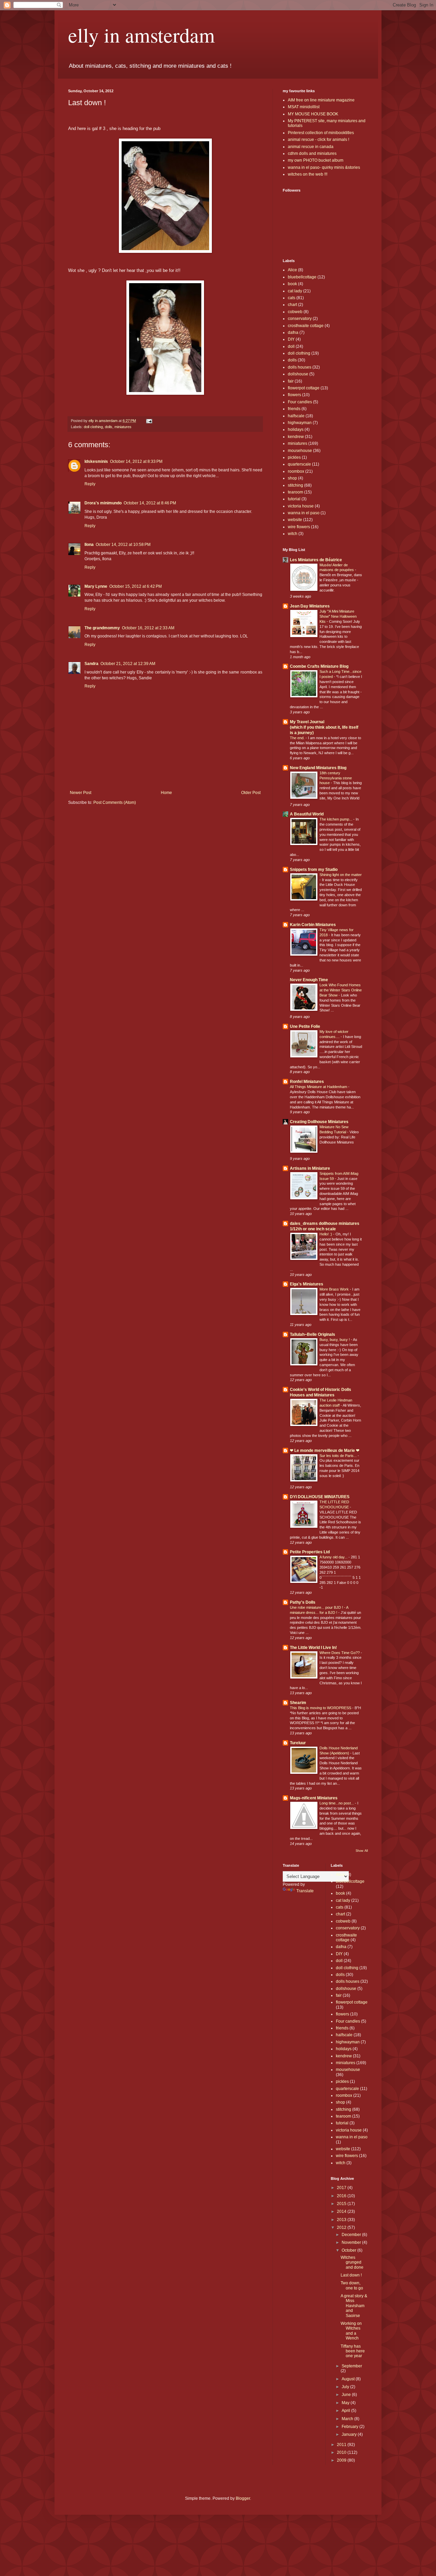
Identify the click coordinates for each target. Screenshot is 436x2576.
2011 (342, 2445)
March (348, 2419)
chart (292, 305)
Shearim (298, 1703)
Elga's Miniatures (307, 1284)
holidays (296, 430)
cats (292, 298)
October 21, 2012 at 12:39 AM (128, 664)
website (295, 520)
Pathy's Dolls (303, 1602)
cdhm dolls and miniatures (312, 153)
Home (166, 793)
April (346, 2411)
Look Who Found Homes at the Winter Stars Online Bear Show (341, 990)
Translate (305, 1891)
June (347, 2395)
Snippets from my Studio (314, 870)
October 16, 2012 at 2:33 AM (148, 628)
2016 (342, 2196)
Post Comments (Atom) (115, 803)
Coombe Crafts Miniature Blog (319, 666)
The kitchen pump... (336, 819)
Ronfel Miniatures (307, 1082)
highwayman (300, 423)
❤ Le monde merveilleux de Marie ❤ (325, 1451)
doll (291, 346)
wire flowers (299, 527)
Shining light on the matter (341, 875)
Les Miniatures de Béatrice (316, 560)
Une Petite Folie (305, 1026)
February (351, 2427)
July (346, 2387)
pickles (294, 457)
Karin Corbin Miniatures (313, 925)
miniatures (123, 427)
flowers (294, 395)
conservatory (300, 319)
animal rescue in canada (311, 147)
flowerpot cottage (304, 388)
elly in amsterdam (142, 35)
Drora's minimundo (103, 503)
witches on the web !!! (308, 174)
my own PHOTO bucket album (316, 160)
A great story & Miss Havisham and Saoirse (354, 2306)
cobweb (295, 312)
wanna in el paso (304, 513)
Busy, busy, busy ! (335, 1340)
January (350, 2434)
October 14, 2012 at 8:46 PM (150, 503)
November (352, 2242)
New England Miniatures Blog (318, 768)
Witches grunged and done (352, 2262)
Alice (292, 270)
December (352, 2235)
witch (293, 534)
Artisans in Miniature (310, 1168)
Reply (90, 484)
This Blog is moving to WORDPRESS (321, 1708)
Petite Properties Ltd (310, 1552)
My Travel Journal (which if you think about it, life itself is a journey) (324, 727)
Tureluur (298, 1743)
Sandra (91, 664)
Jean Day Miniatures (310, 606)
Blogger (243, 2498)
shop (292, 478)
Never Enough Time (309, 980)
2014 (342, 2212)
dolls (109, 427)
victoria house (301, 506)
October (349, 2250)
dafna (293, 333)
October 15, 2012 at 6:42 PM (136, 586)
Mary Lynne (96, 586)
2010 (342, 2452)
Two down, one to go (352, 2285)
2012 (342, 2227)
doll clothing (93, 427)
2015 (342, 2204)
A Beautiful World (307, 814)
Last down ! (351, 2275)
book (292, 284)
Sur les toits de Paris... (339, 1456)
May (346, 2403)
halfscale (296, 416)
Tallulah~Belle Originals (313, 1334)
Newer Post (81, 793)
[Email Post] (149, 421)
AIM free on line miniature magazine (321, 100)
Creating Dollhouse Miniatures (319, 1122)
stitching (295, 485)
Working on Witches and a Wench (351, 2331)
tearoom (295, 492)
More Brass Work (335, 1289)
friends (294, 409)
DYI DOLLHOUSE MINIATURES (320, 1497)
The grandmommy (102, 628)
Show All (362, 1851)
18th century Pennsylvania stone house (336, 778)
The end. (298, 738)
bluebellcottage (302, 277)
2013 (342, 2220)
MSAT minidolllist (304, 107)
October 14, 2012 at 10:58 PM (123, 545)
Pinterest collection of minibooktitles (321, 133)
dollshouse (298, 374)
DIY (291, 339)
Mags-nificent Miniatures (314, 1798)
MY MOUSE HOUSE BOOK (313, 114)
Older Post (251, 793)
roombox (296, 471)
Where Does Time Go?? (340, 1653)
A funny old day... (334, 1557)
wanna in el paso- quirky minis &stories (324, 167)
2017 (342, 2188)
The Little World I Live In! (313, 1648)
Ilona (89, 545)
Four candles (300, 402)
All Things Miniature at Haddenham (319, 1087)
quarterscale (299, 464)
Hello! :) (326, 1234)
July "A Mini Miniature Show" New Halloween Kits (338, 616)
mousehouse (300, 451)
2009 (342, 2460)
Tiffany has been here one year (353, 2351)
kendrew (296, 437)
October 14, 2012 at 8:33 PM (136, 461)
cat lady (295, 291)
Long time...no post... (337, 1803)
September (352, 2366)
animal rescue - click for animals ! (318, 140)
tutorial (294, 499)
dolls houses (300, 367)
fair (291, 381)
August (349, 2379)
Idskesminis (96, 461)
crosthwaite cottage (306, 326)
